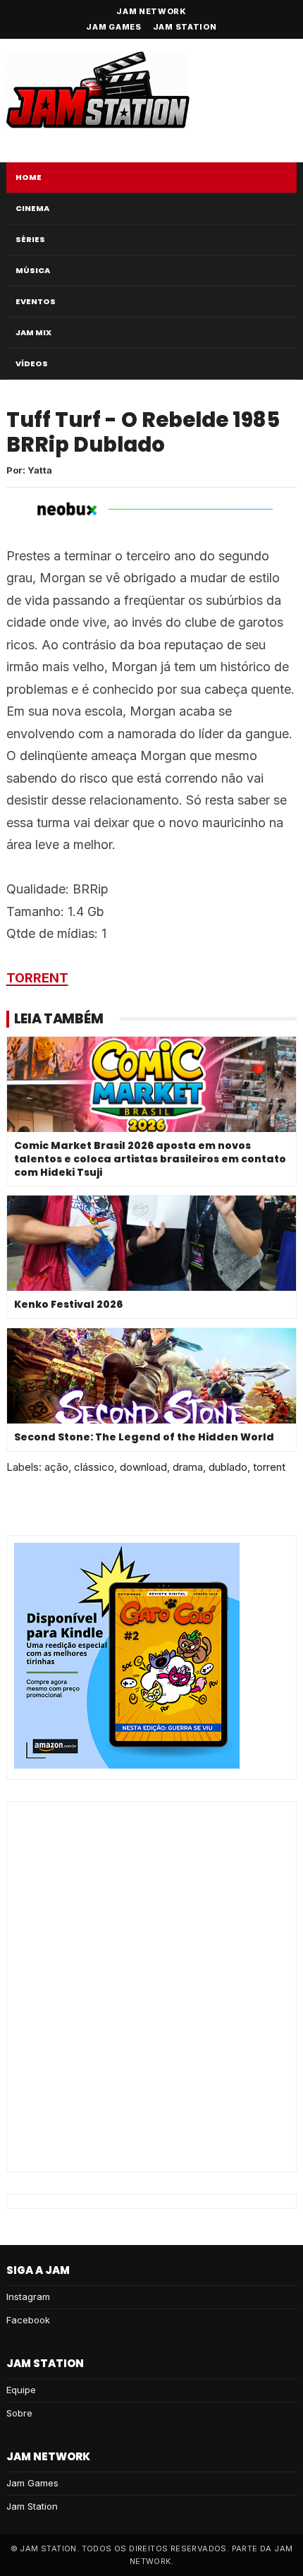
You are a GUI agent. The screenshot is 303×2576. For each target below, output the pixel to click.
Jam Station (185, 27)
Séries (30, 239)
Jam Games (113, 27)
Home (29, 177)
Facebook (28, 2320)
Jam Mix (33, 332)
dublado (228, 1467)
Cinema (32, 208)
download (143, 1467)
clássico (94, 1467)
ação (56, 1467)
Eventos (36, 301)
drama (188, 1467)
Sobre (19, 2413)
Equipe (21, 2390)
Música (33, 270)
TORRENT (37, 978)
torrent (269, 1467)
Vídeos (32, 363)
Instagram (28, 2297)
